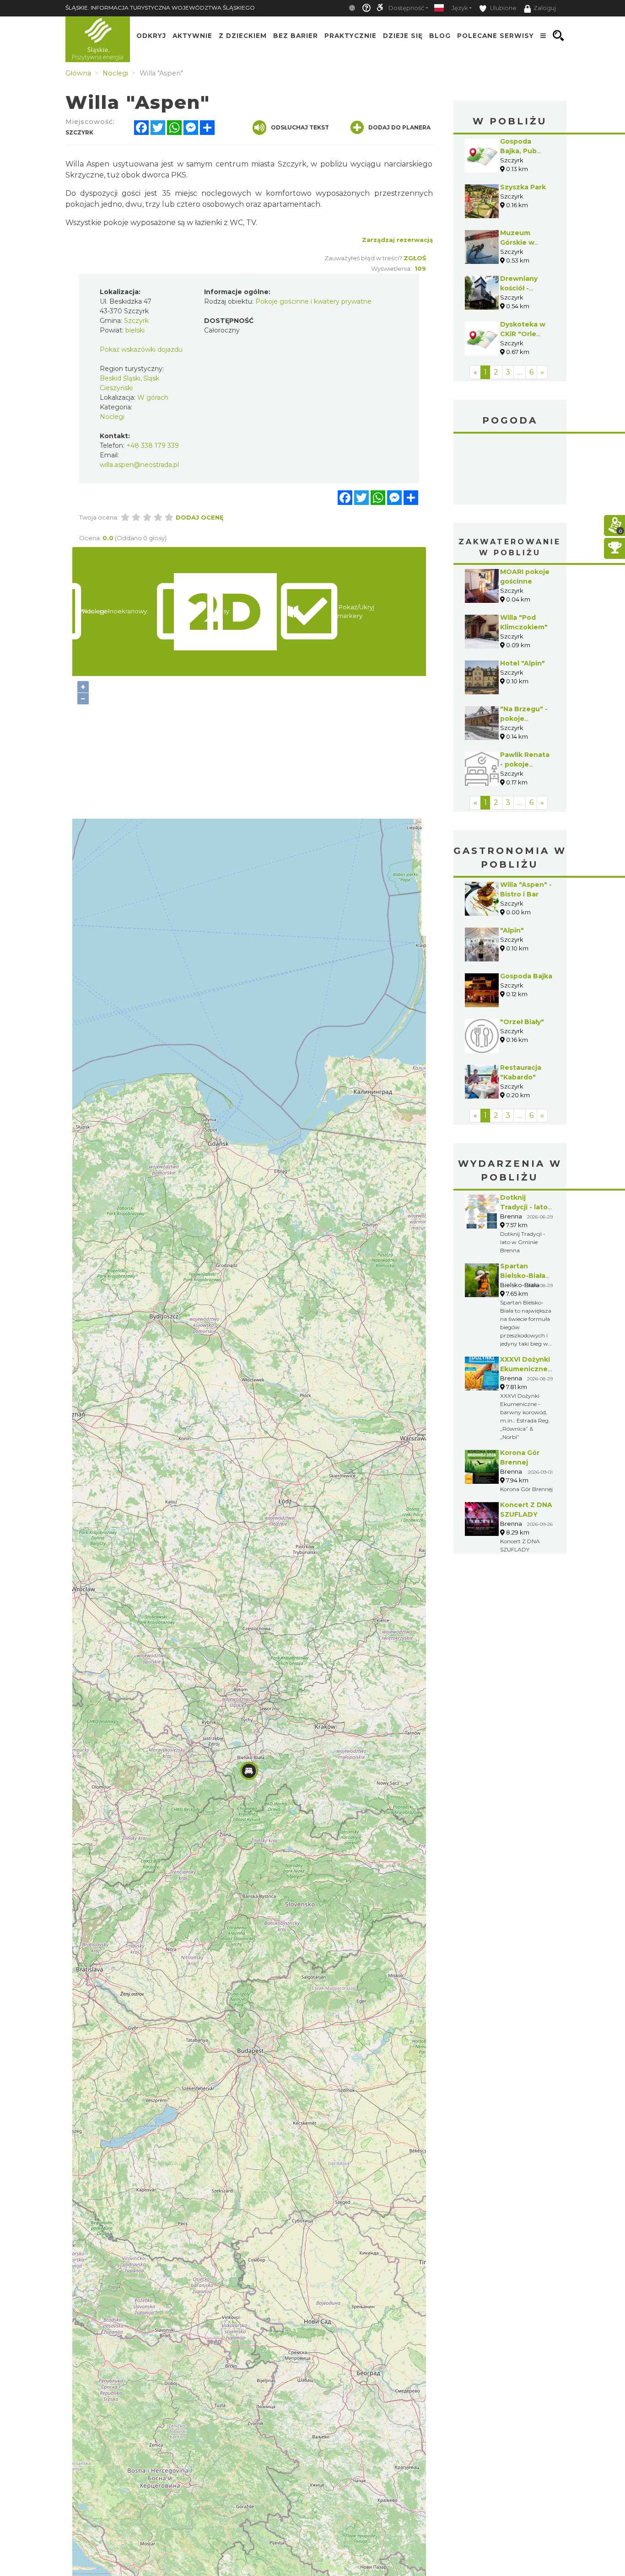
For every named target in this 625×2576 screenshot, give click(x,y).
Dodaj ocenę (200, 517)
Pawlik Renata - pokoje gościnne (525, 764)
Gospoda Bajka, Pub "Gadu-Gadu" (523, 151)
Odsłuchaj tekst (300, 127)
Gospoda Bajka (526, 976)
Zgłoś (415, 258)
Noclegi (112, 417)
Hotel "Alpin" (523, 663)
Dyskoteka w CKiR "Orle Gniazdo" (523, 334)
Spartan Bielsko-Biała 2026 (523, 1276)
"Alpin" (512, 930)
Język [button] (460, 8)
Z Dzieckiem (243, 36)
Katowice (510, 470)
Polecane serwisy (496, 36)
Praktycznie (350, 36)
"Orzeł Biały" (522, 1022)
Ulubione (503, 8)
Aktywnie (192, 36)
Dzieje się (403, 36)
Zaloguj (545, 8)
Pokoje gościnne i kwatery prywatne (313, 301)
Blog (440, 36)
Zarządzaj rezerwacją (397, 240)
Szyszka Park (523, 187)
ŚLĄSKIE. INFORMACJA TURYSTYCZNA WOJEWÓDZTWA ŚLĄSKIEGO (160, 8)
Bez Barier (296, 36)
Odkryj (151, 36)
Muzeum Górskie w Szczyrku (517, 242)
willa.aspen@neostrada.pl (139, 465)
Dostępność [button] (406, 8)
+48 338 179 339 (153, 445)
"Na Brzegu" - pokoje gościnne (524, 719)
